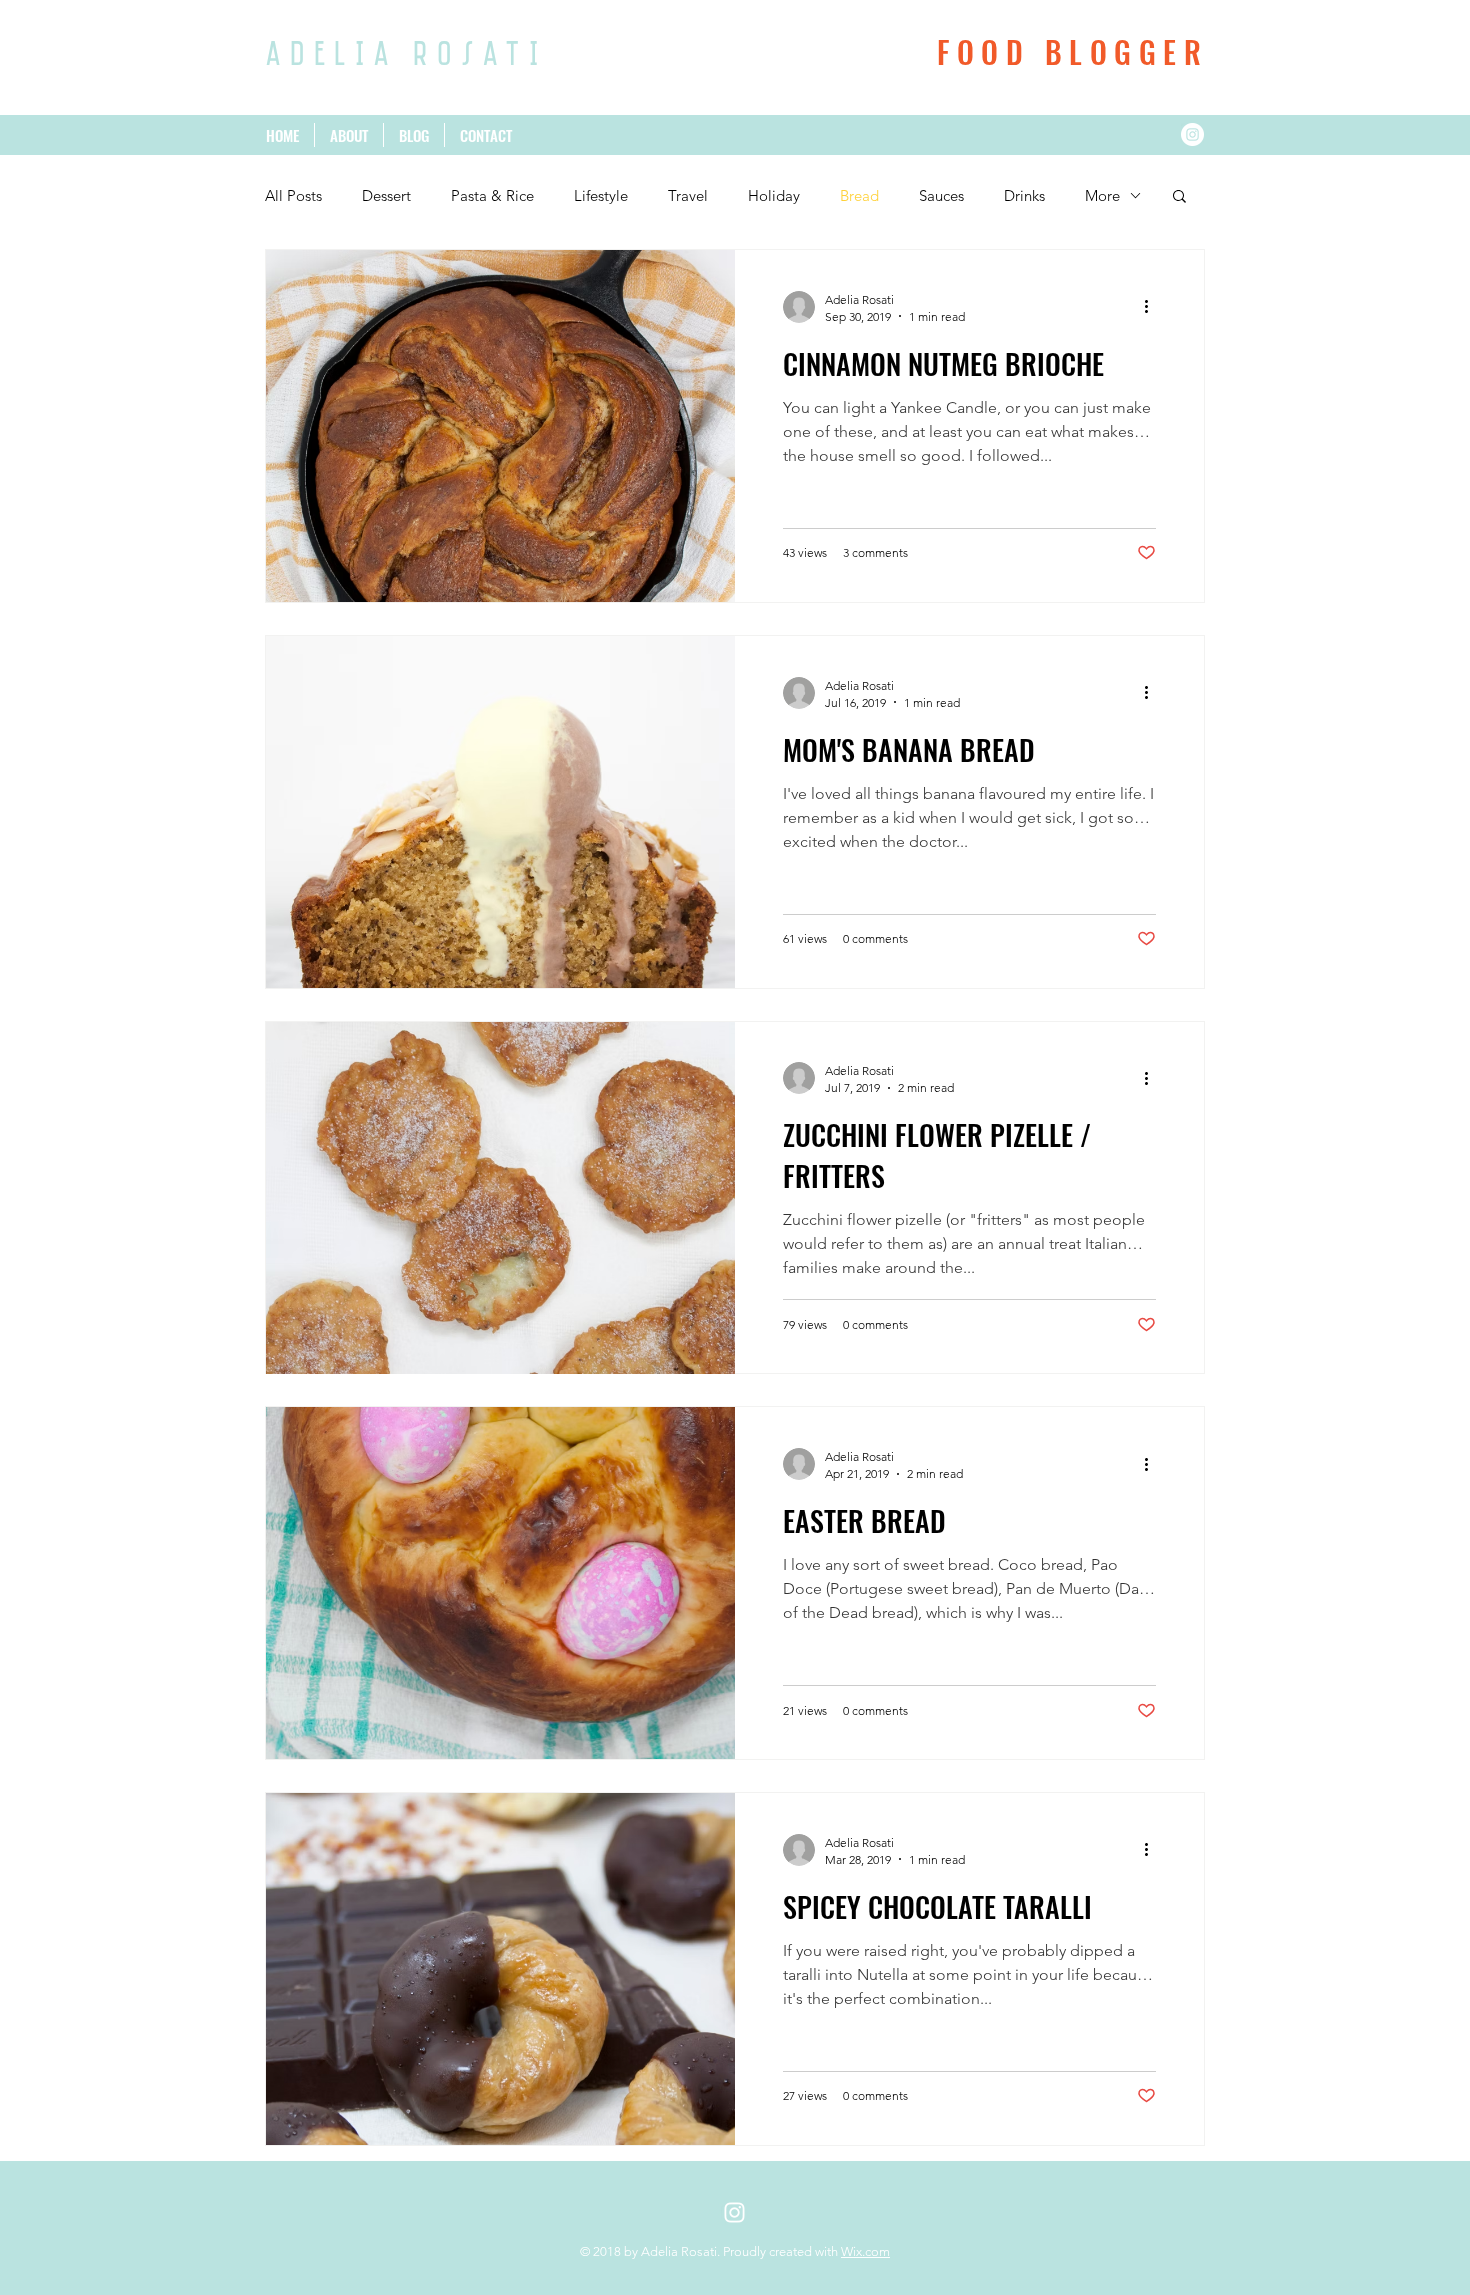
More (1102, 195)
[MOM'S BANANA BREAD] (500, 812)
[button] (1179, 197)
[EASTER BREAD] (500, 1583)
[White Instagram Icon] (734, 2212)
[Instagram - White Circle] (1192, 134)
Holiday (774, 195)
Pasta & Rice (492, 195)
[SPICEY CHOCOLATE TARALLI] (500, 1969)
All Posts (293, 195)
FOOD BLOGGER (1072, 51)
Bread (859, 195)
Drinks (1024, 195)
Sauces (941, 195)
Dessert (386, 195)
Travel (688, 195)
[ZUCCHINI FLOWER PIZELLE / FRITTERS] (500, 1198)
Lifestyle (601, 195)
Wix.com (865, 2251)
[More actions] (1153, 307)
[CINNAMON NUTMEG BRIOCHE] (500, 426)
